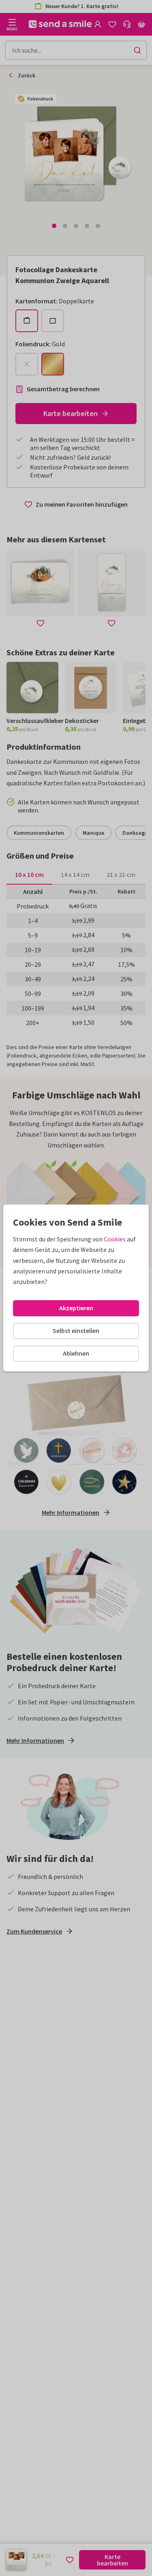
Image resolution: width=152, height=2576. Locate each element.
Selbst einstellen (76, 1331)
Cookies (115, 1239)
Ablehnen (76, 1353)
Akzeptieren (76, 1308)
